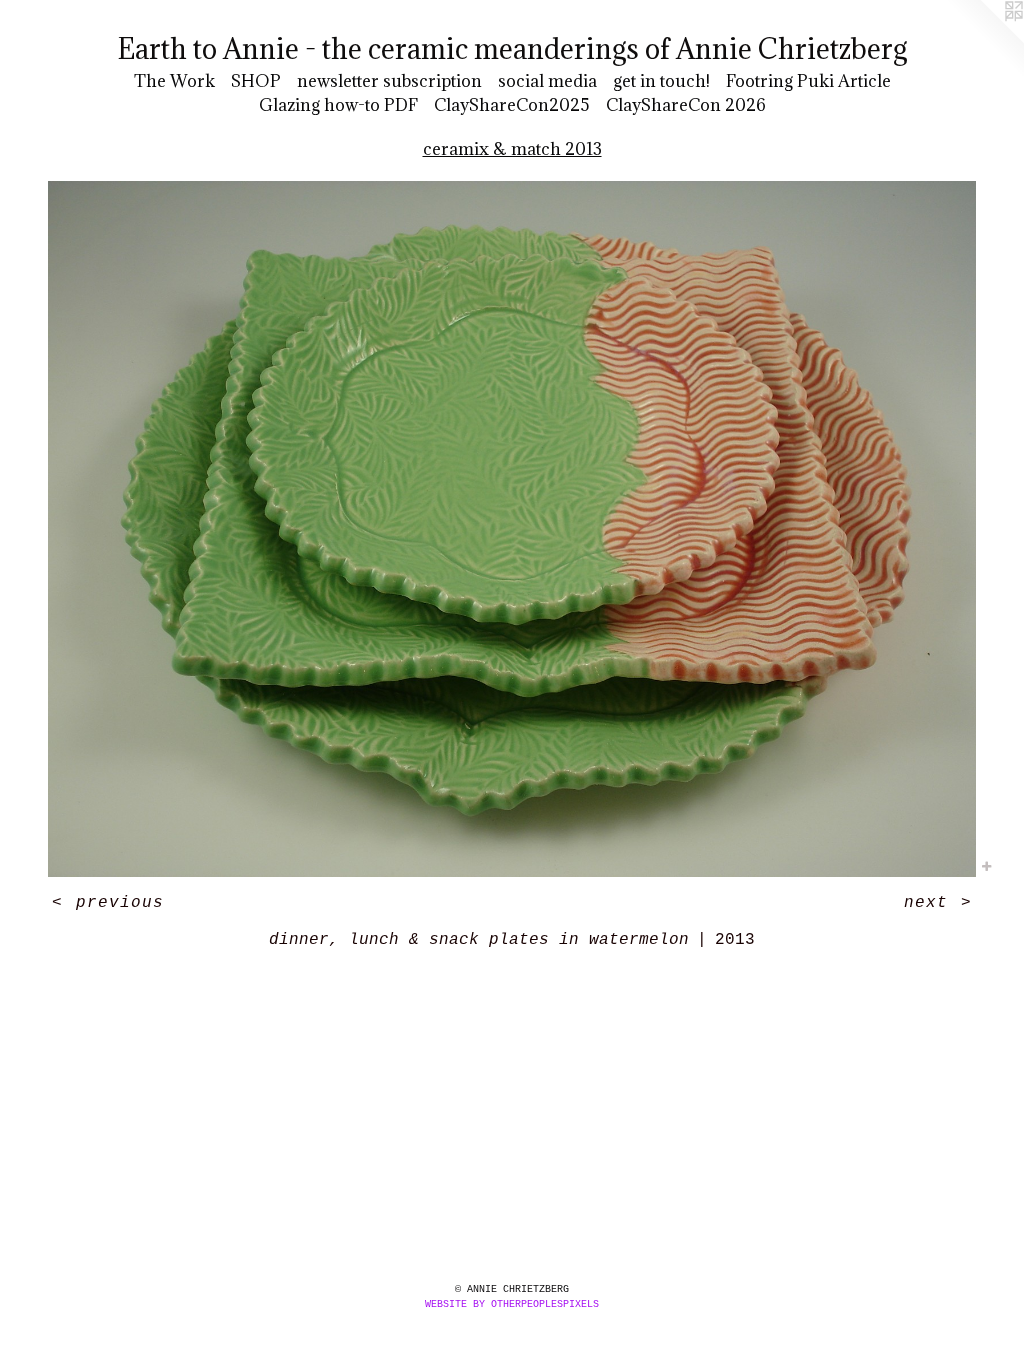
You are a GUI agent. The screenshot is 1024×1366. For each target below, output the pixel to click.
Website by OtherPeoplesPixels (512, 1304)
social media (547, 81)
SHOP (256, 81)
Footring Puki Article (808, 81)
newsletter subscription (389, 81)
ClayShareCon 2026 (686, 105)
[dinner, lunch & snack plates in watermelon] (512, 529)
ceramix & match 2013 (512, 149)
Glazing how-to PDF (338, 105)
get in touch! (661, 81)
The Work (174, 81)
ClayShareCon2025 (512, 105)
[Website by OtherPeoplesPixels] (984, 40)
